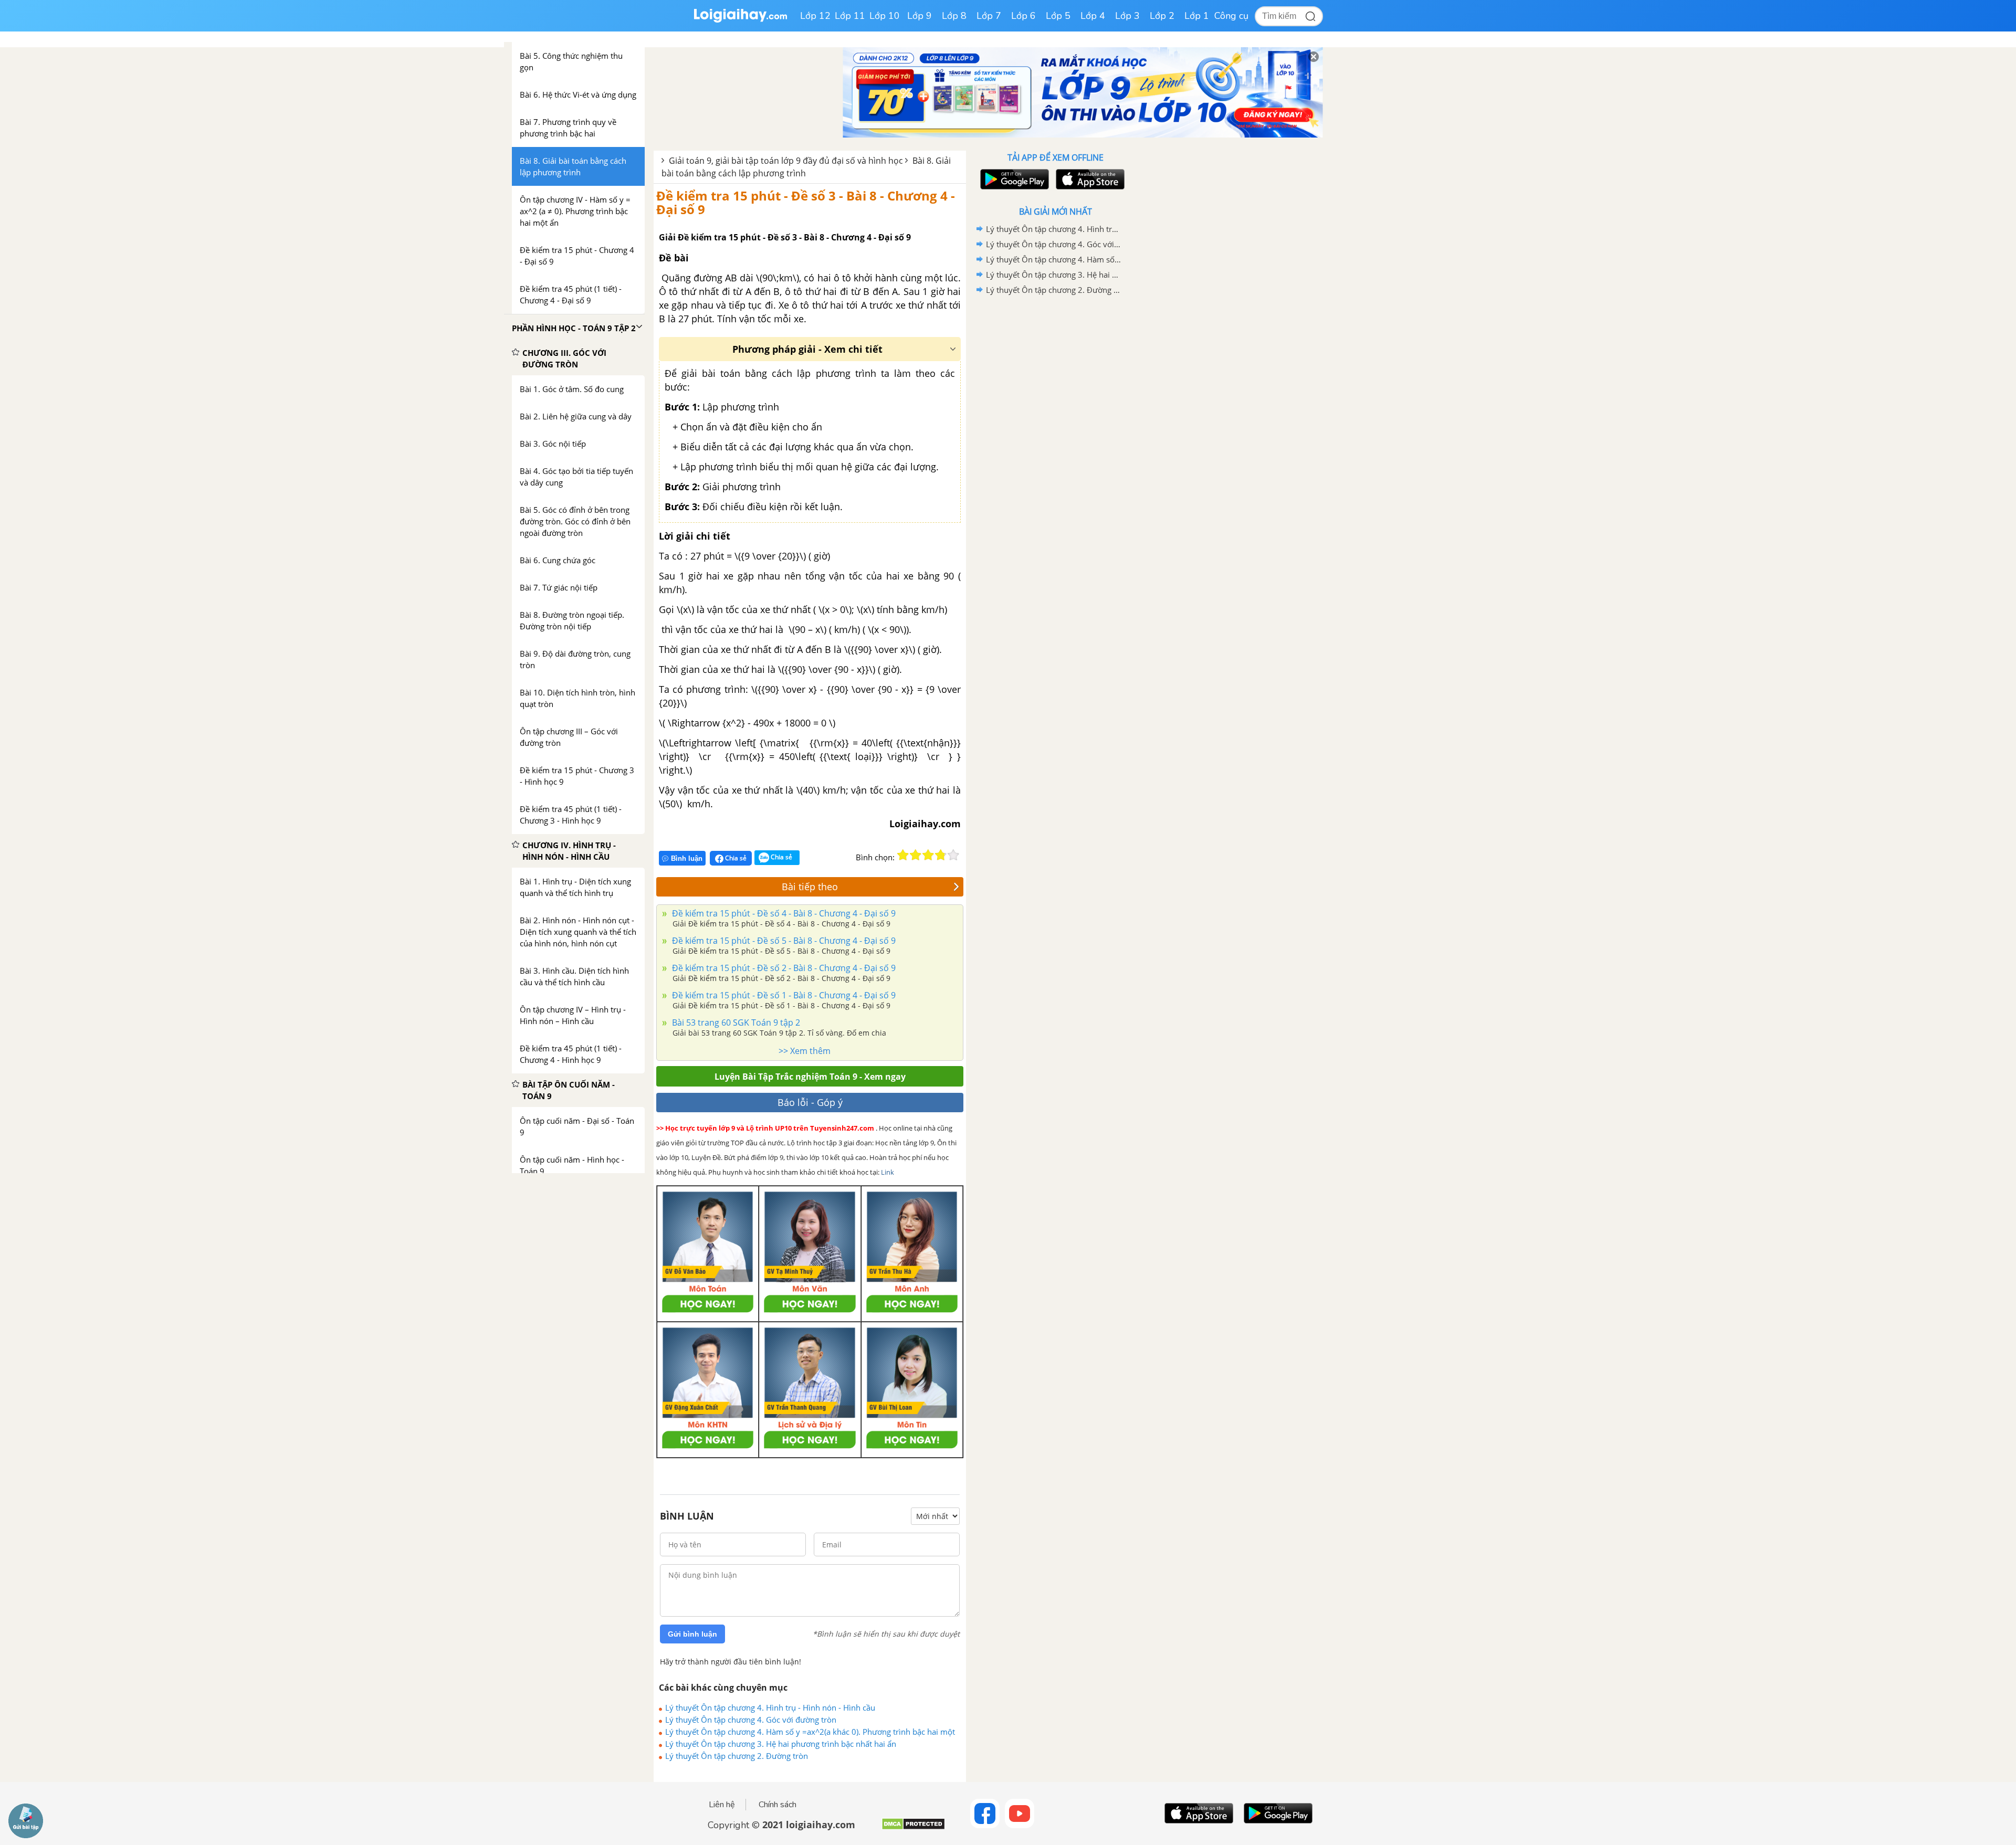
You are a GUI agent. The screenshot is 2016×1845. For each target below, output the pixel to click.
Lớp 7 (989, 16)
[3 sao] (928, 855)
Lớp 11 (850, 16)
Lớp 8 (954, 16)
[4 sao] (941, 855)
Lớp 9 (920, 16)
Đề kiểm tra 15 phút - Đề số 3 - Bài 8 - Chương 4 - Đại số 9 (806, 202)
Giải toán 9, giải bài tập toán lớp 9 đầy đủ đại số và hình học (786, 161)
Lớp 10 (885, 16)
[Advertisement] (1055, 465)
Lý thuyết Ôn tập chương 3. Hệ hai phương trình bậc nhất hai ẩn (781, 1744)
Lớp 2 (1162, 16)
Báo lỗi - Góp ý (810, 1102)
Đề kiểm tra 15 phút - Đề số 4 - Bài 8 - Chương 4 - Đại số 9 (783, 913)
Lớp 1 (1197, 16)
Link (888, 1172)
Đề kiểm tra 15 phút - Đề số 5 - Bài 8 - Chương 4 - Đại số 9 (783, 941)
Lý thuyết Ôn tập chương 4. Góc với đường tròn (751, 1720)
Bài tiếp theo (810, 887)
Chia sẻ (735, 858)
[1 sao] (903, 855)
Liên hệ (722, 1805)
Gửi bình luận (692, 1634)
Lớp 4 (1093, 16)
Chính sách (778, 1805)
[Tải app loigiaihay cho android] (1013, 179)
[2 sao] (916, 855)
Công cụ (1231, 16)
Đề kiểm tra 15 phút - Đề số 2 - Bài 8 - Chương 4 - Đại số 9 (783, 968)
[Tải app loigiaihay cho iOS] (1089, 179)
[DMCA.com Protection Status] (913, 1828)
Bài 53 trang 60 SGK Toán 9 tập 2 (735, 1022)
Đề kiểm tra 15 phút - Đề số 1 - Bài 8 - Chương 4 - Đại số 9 (783, 995)
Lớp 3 (1127, 16)
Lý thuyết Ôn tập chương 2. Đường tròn (737, 1756)
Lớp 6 (1023, 16)
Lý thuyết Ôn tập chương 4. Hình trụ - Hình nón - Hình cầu (770, 1707)
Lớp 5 (1058, 16)
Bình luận (687, 858)
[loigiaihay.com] (740, 20)
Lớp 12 (815, 16)
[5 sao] (953, 855)
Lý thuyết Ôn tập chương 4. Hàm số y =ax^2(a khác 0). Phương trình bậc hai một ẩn (810, 1732)
